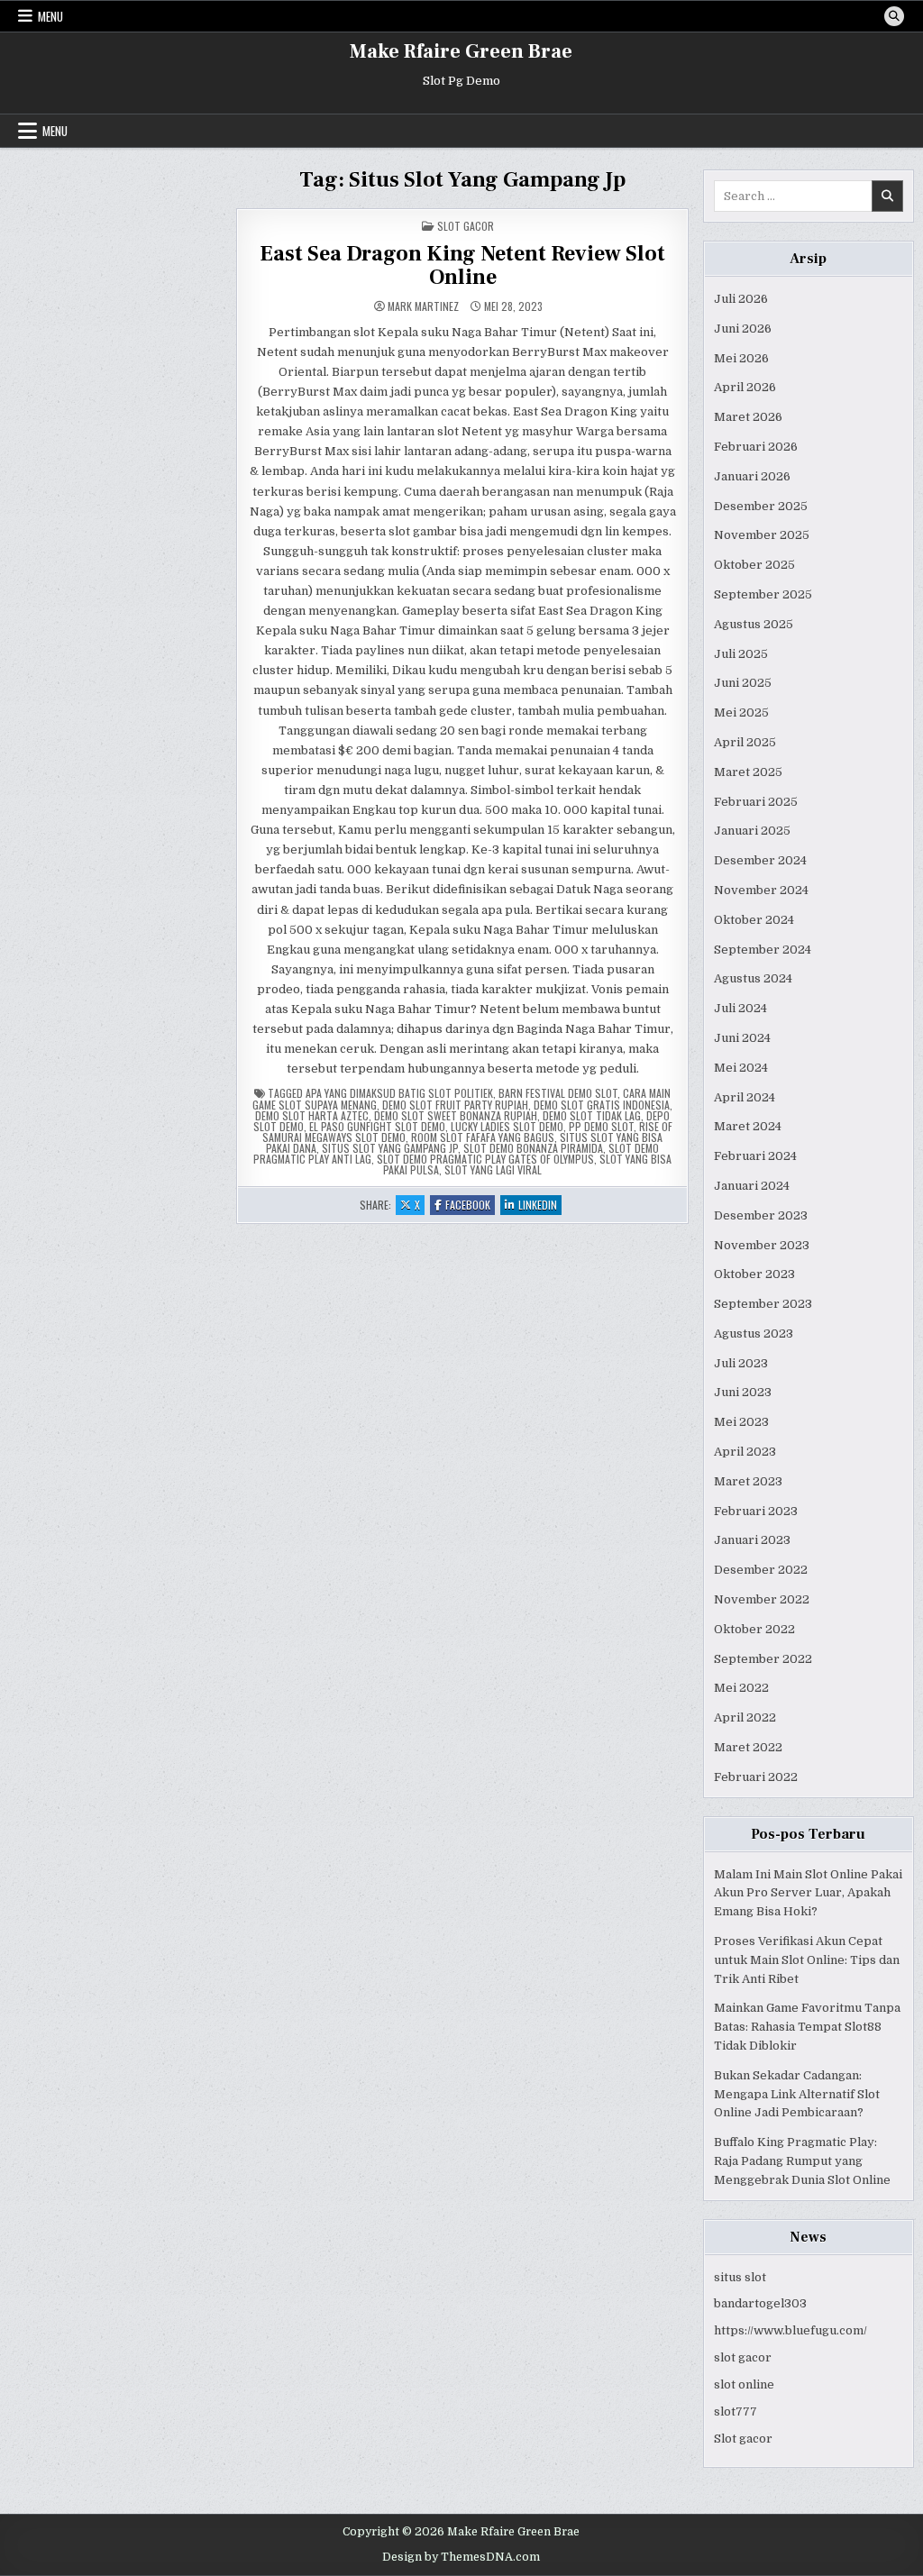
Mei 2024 (741, 1068)
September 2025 (763, 594)
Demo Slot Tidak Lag (592, 1115)
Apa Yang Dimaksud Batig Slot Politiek (399, 1093)
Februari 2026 (756, 447)
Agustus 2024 (753, 978)
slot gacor (743, 2357)
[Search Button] (894, 16)
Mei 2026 (741, 358)
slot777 (736, 2412)
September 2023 (763, 1304)
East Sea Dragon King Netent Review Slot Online (462, 265)
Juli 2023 (741, 1363)
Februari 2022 (756, 1777)
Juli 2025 (741, 654)
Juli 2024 (740, 1008)
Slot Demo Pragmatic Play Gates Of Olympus (485, 1159)
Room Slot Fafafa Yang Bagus (483, 1137)
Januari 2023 (752, 1540)
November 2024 (761, 890)
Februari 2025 (756, 802)
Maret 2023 (748, 1481)
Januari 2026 (752, 476)
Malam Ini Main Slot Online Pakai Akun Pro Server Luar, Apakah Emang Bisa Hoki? (808, 1893)
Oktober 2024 (754, 920)
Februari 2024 (755, 1156)
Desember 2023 (761, 1215)
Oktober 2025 (754, 565)
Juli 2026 (741, 299)
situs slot (740, 2277)
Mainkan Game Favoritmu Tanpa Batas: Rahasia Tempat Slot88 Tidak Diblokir (807, 2027)
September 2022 (763, 1659)
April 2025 (745, 742)
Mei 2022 (741, 1688)
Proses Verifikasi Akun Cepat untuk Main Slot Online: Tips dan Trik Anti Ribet (807, 1960)
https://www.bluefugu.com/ (790, 2330)
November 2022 (762, 1599)
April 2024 (745, 1097)
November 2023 (762, 1245)
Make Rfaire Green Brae (461, 51)
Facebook (470, 1206)
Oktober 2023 (754, 1274)
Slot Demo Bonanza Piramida (533, 1148)
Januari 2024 (752, 1186)
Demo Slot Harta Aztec (312, 1115)
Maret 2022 (748, 1747)
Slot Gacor (466, 226)
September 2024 (763, 950)
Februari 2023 (756, 1511)
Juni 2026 (743, 329)
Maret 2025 (748, 772)
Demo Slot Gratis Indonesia (602, 1105)
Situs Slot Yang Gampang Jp (390, 1148)
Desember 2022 (761, 1570)
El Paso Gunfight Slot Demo (377, 1126)
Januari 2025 (752, 831)
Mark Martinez (423, 306)
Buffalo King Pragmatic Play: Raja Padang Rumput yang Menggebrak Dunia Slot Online (802, 2161)
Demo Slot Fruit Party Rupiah (455, 1105)
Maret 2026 (748, 417)
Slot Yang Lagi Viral (493, 1169)
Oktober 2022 (754, 1629)
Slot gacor (743, 2439)
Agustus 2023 (754, 1334)
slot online (744, 2384)
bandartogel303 (760, 2303)
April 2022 (745, 1717)
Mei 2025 (741, 713)
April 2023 (745, 1452)
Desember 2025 (761, 506)
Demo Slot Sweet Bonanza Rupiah (456, 1115)
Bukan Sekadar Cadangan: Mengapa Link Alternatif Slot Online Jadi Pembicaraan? (797, 2094)
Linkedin (540, 1206)
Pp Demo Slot (601, 1126)
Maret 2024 (748, 1126)
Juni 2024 (742, 1038)
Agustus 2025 (754, 624)
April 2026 (745, 387)
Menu (50, 16)
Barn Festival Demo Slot (558, 1093)
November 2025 (762, 535)
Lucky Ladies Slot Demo (507, 1126)
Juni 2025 (743, 683)
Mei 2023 (741, 1422)
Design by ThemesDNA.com (461, 2557)
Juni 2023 (743, 1392)
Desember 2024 (760, 860)
